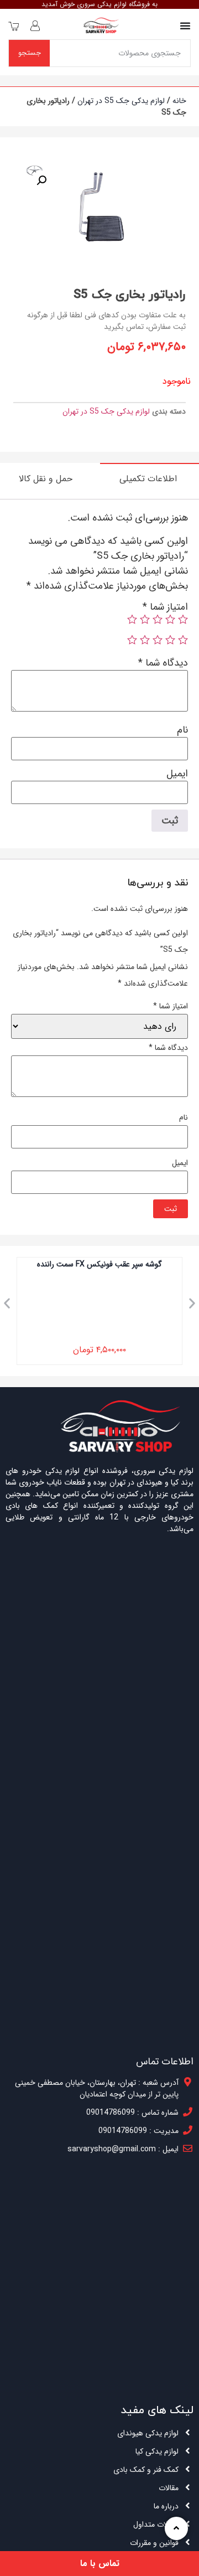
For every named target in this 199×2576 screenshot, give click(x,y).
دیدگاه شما (163, 663)
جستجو (30, 53)
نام (182, 730)
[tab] (150, 478)
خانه (179, 101)
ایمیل (177, 774)
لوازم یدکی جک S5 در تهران (121, 101)
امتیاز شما (165, 607)
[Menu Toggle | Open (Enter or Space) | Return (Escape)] (185, 25)
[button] (7, 1303)
